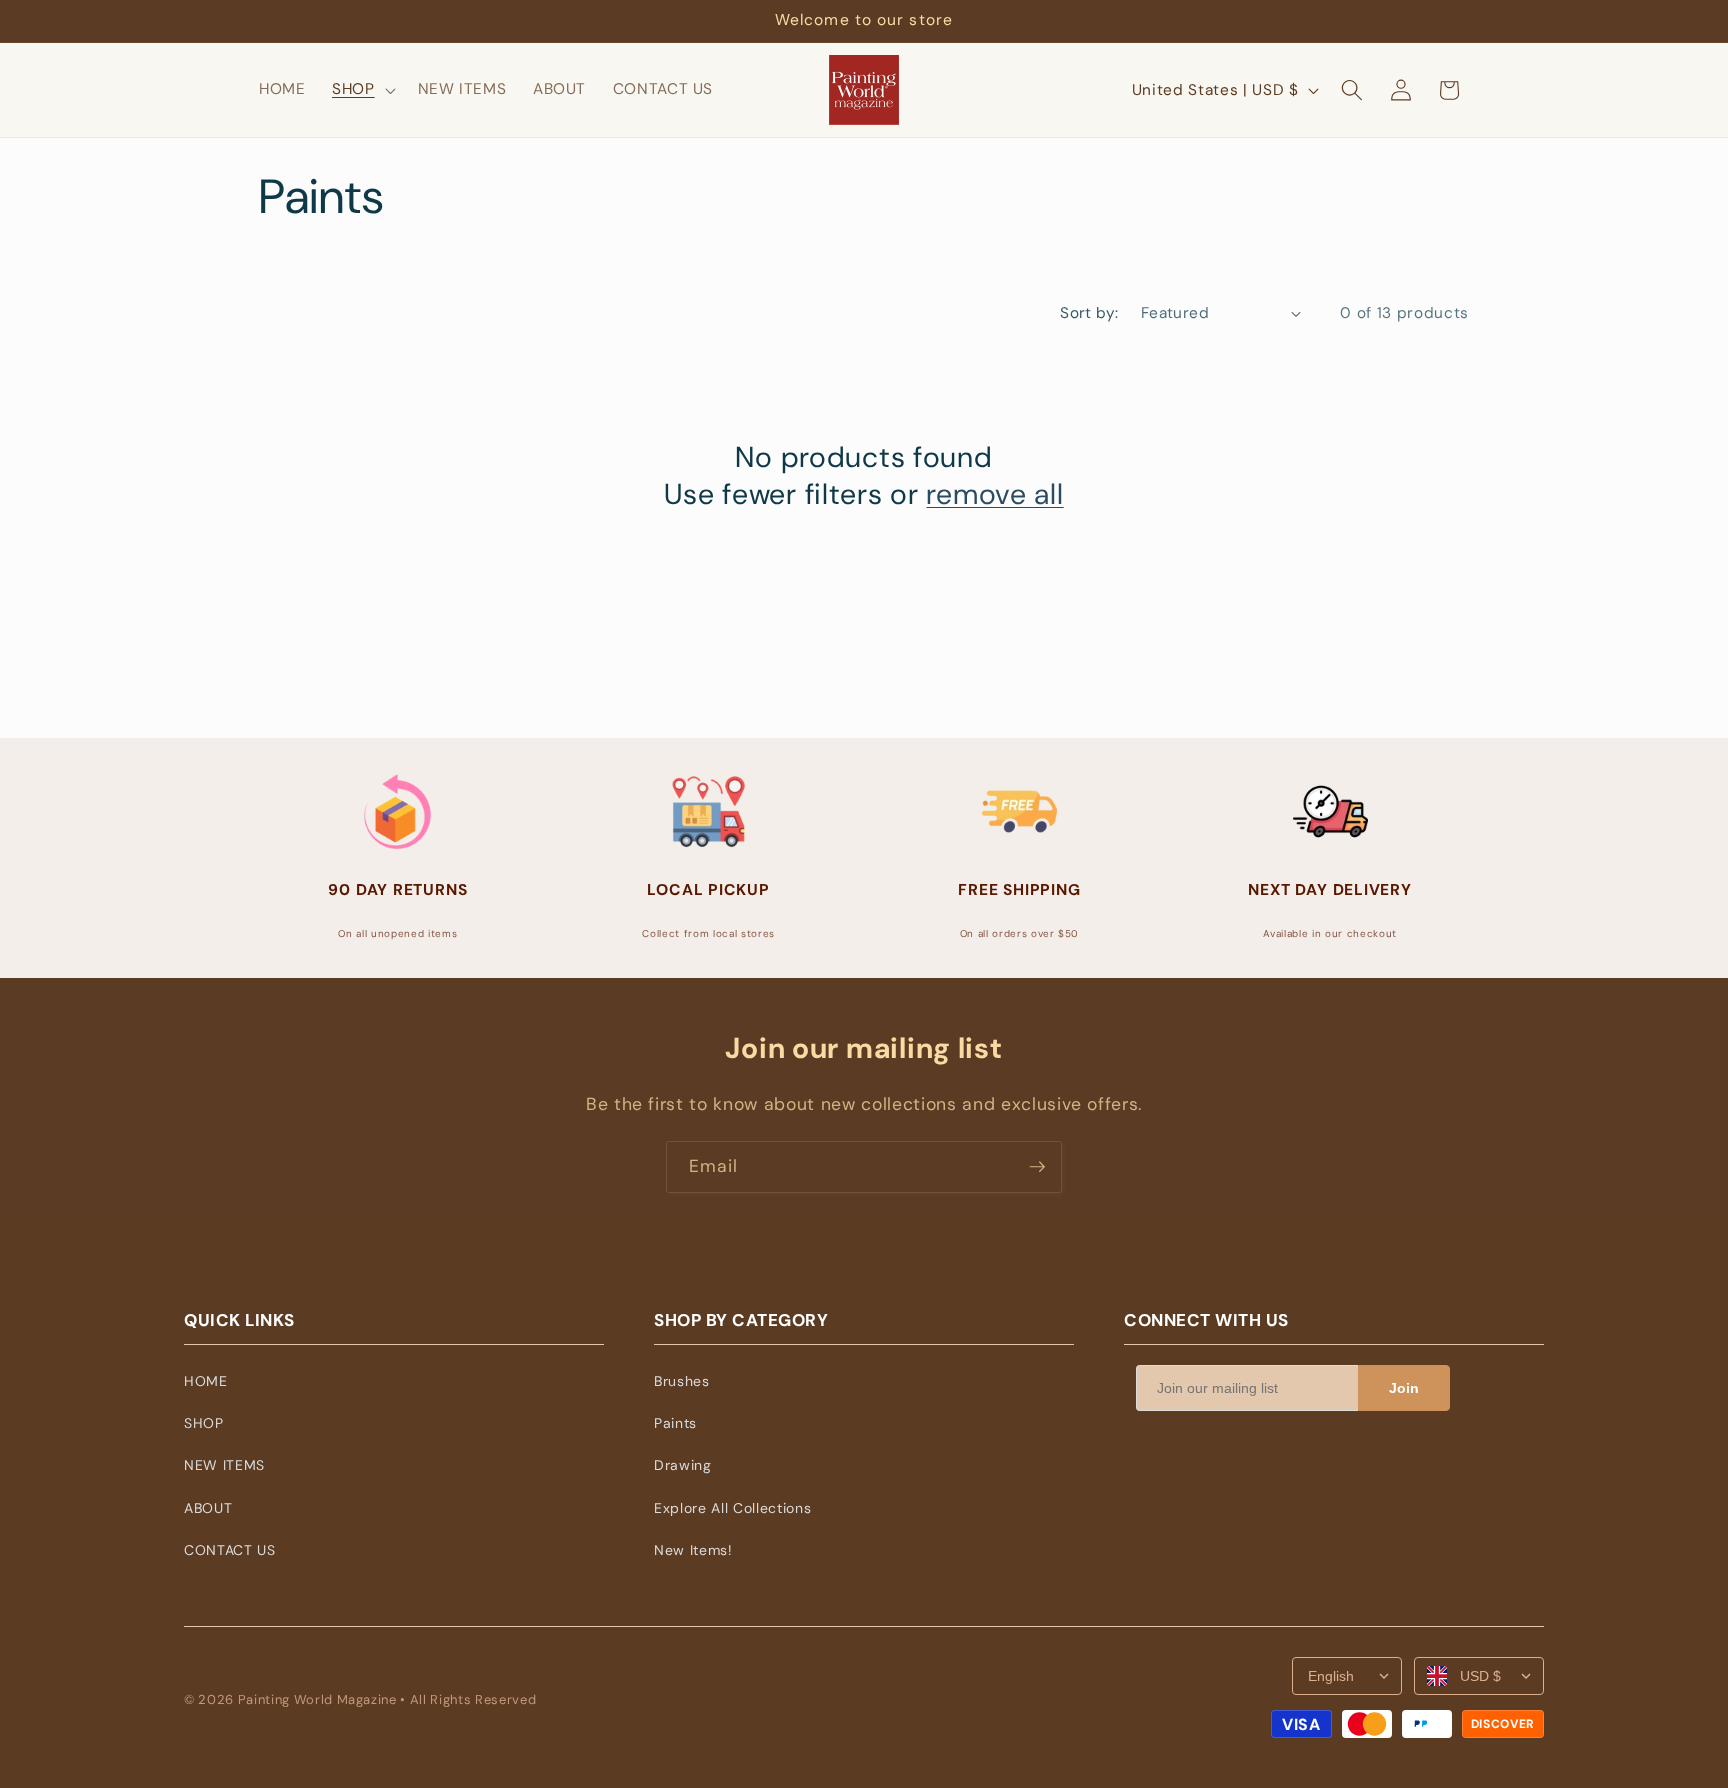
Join (1404, 1388)
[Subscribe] (1037, 1167)
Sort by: (1089, 313)
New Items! (693, 1550)
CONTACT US (230, 1550)
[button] (362, 90)
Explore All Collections (732, 1508)
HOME (206, 1381)
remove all (994, 494)
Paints (675, 1423)
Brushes (682, 1381)
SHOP (204, 1423)
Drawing (683, 1465)
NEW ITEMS (224, 1465)
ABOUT (208, 1508)
